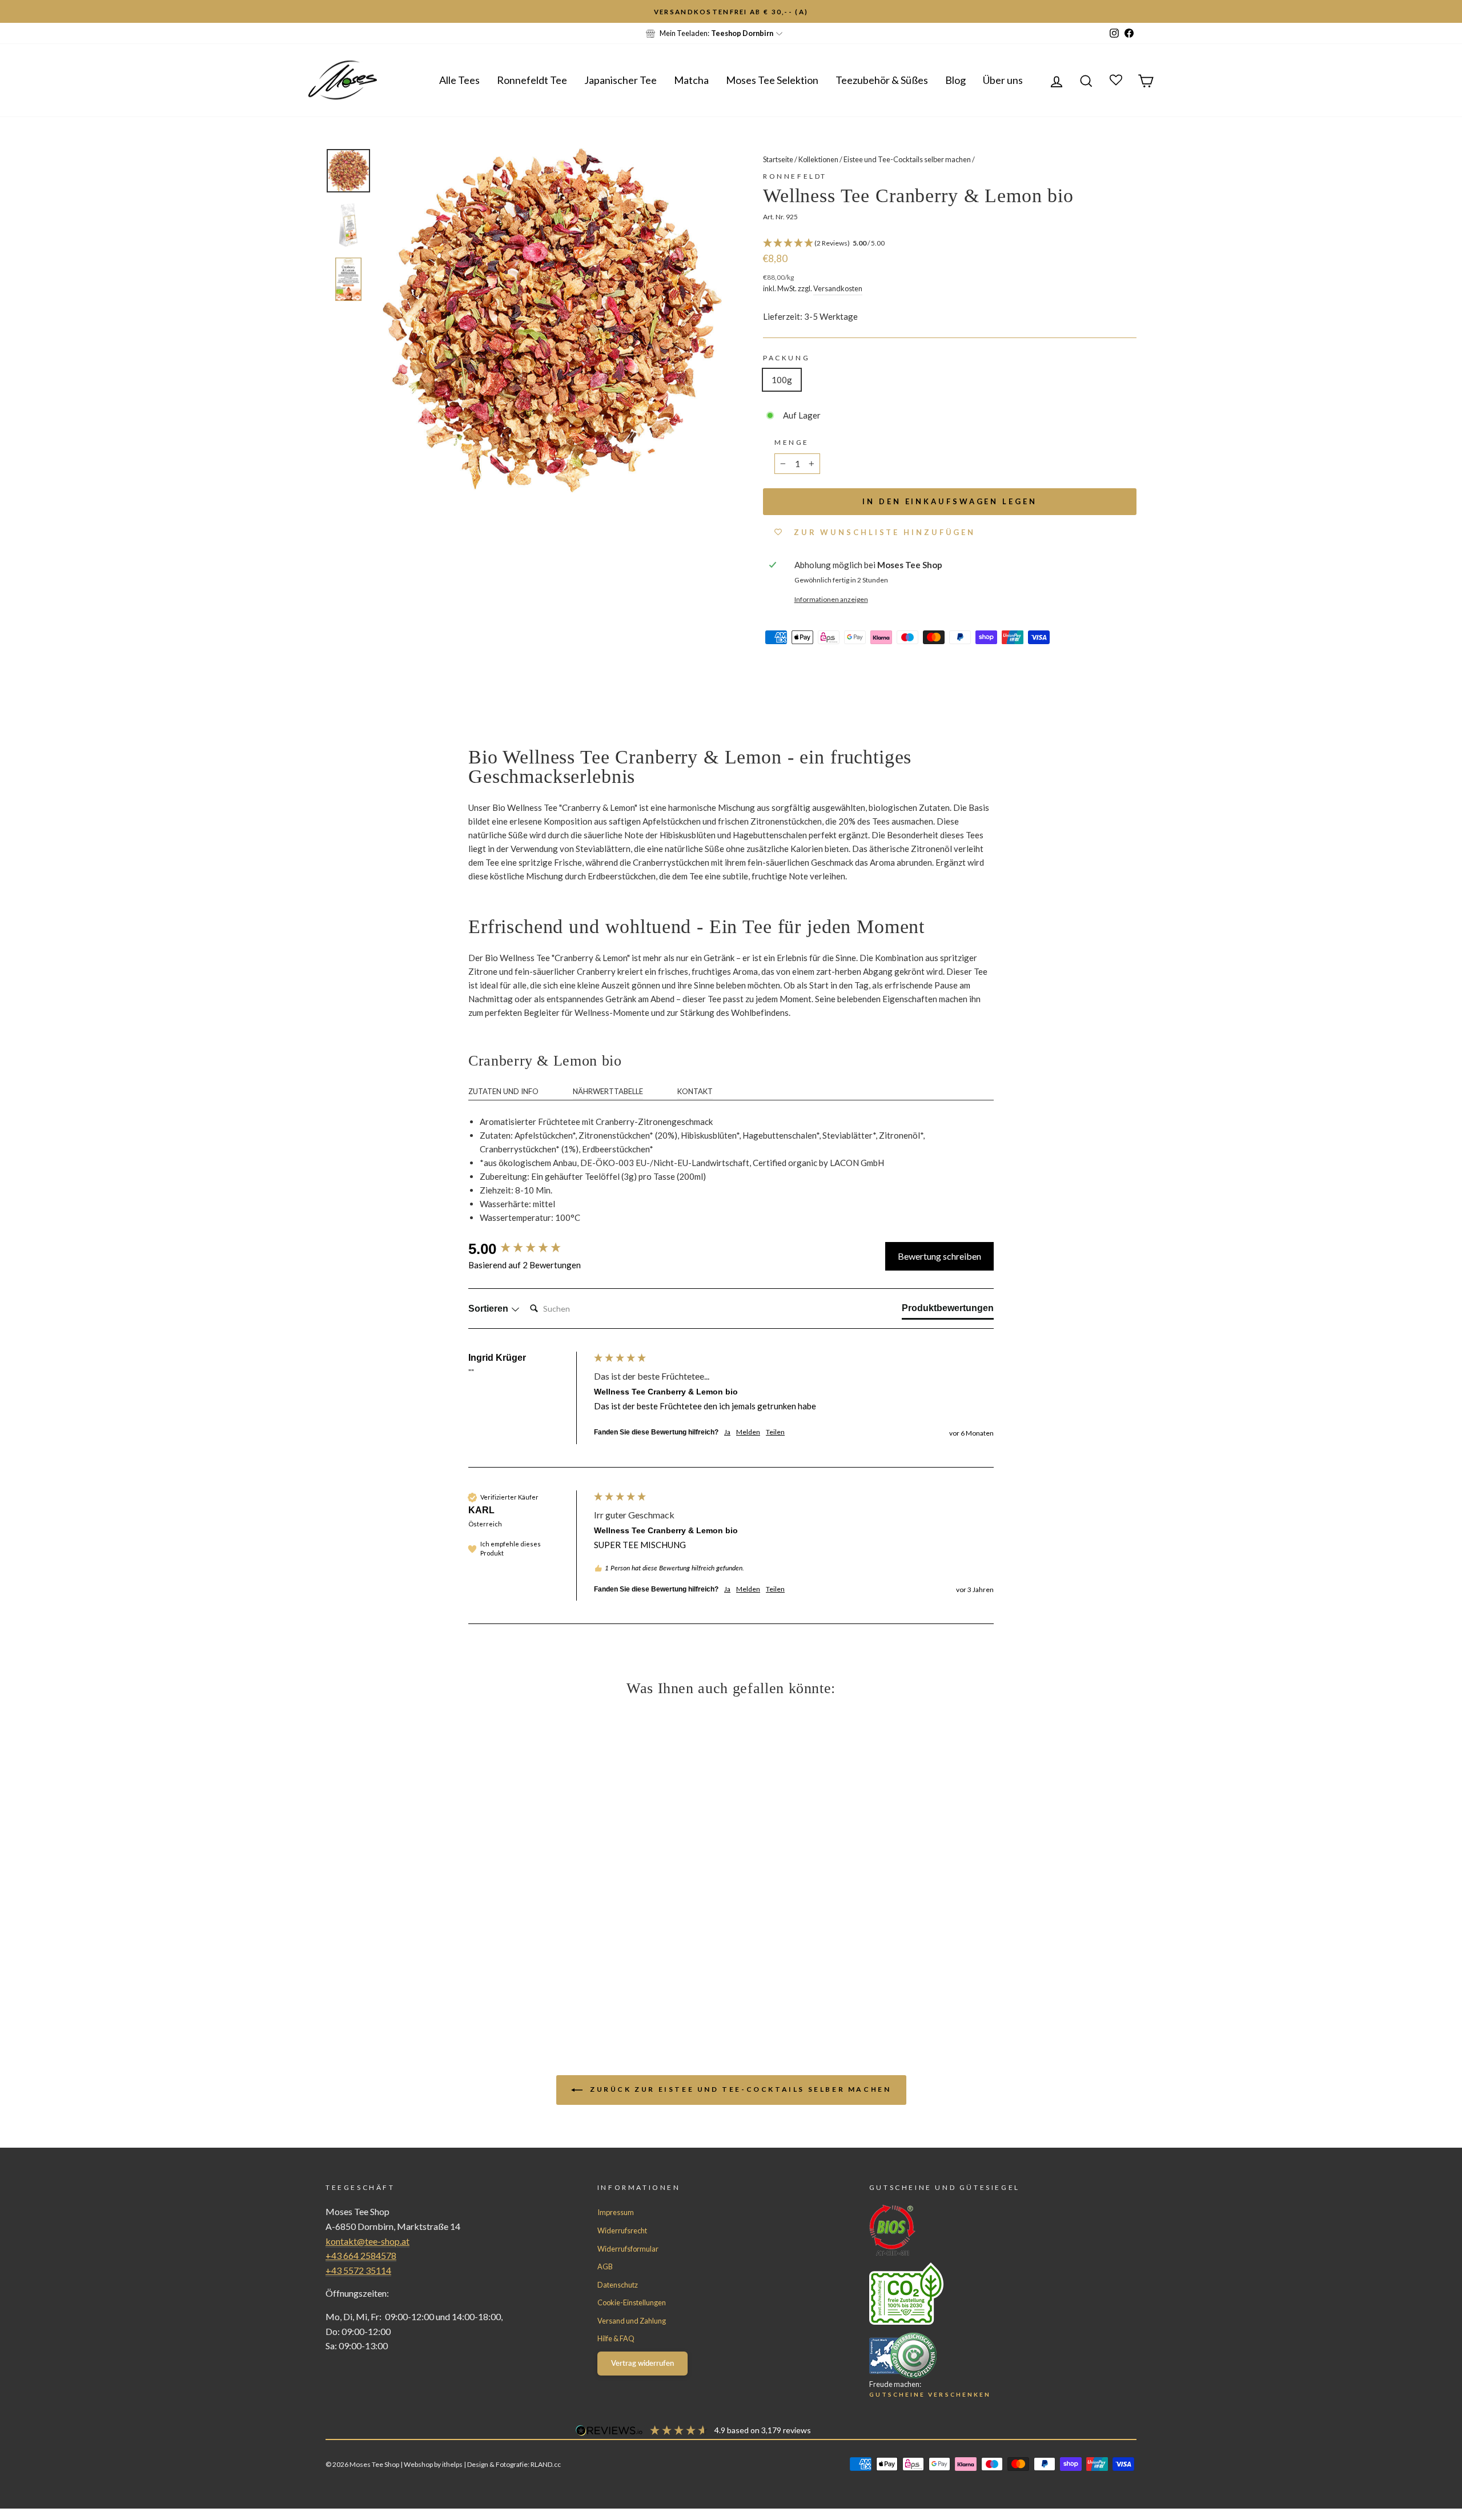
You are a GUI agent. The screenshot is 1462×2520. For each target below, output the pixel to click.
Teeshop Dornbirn (742, 33)
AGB (605, 2266)
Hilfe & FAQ (616, 2338)
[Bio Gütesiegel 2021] (982, 2230)
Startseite (778, 159)
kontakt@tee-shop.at (367, 2241)
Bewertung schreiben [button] (939, 1256)
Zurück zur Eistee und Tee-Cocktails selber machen (739, 2089)
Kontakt (695, 1091)
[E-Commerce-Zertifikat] (982, 2356)
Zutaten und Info (503, 1091)
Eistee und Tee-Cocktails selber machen (907, 159)
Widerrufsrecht (622, 2230)
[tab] (948, 1311)
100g (782, 380)
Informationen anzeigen (831, 599)
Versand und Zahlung (632, 2321)
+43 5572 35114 (358, 2270)
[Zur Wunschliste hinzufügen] (14, 14)
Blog (955, 80)
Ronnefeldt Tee (532, 80)
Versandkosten (838, 288)
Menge (792, 442)
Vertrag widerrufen (642, 2363)
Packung (786, 358)
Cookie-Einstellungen (632, 2302)
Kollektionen (818, 159)
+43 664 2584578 (361, 2255)
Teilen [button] (775, 1432)
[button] (950, 244)
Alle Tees (459, 80)
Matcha (691, 80)
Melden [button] (748, 1432)
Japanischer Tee (620, 80)
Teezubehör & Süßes (882, 80)
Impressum (616, 2212)
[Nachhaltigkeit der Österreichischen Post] (982, 2293)
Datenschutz (618, 2285)
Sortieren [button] (489, 1309)
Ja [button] (727, 1432)
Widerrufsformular (628, 2249)
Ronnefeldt (795, 176)
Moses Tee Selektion (772, 80)
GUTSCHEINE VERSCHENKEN (930, 2394)
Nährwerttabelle (608, 1091)
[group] (528, 1249)
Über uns (1003, 80)
